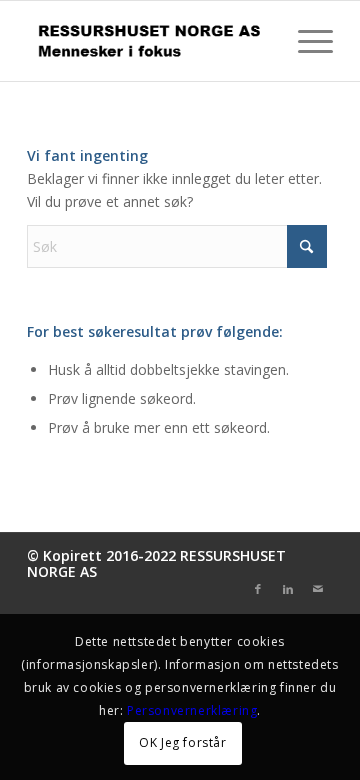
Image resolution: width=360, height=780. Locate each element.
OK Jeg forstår (182, 742)
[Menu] (305, 41)
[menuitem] (305, 41)
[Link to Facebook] (258, 589)
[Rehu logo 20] (149, 41)
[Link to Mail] (318, 589)
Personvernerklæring (192, 710)
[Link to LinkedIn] (288, 589)
